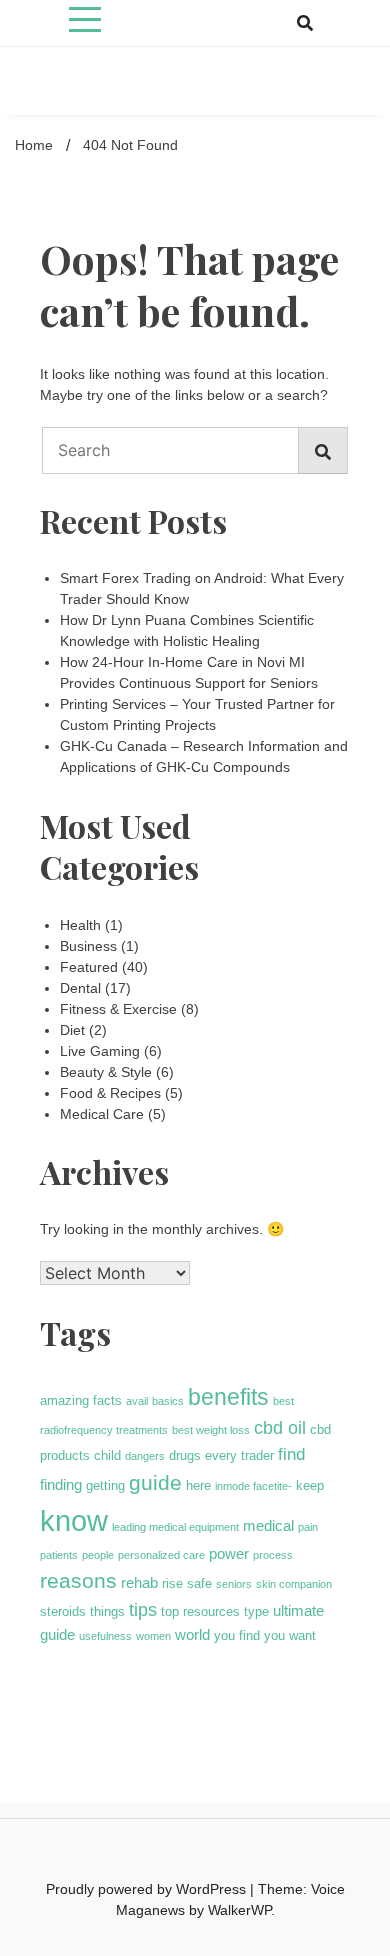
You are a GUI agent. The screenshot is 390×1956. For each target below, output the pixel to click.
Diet (72, 1030)
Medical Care (102, 1114)
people (98, 1555)
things (107, 1611)
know (74, 1520)
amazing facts (81, 1400)
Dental (80, 988)
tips (143, 1610)
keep (310, 1485)
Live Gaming (100, 1051)
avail (137, 1401)
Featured (89, 967)
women (153, 1636)
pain (308, 1527)
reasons (78, 1580)
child (107, 1455)
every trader (239, 1455)
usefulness (105, 1636)
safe (199, 1583)
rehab (139, 1582)
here (198, 1485)
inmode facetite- (253, 1486)
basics (168, 1401)
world (192, 1634)
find (291, 1454)
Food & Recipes (110, 1093)
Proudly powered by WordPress (148, 1889)
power (229, 1553)
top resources (200, 1611)
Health (80, 925)
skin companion (294, 1584)
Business (88, 946)
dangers (145, 1456)
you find (237, 1635)
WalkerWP (239, 1910)
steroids (63, 1611)
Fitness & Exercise (118, 1009)
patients (59, 1555)
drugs (185, 1455)
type (256, 1611)
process (273, 1555)
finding (61, 1484)
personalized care (161, 1555)
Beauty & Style (106, 1072)
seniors (234, 1584)
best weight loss (211, 1430)
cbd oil (280, 1428)
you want (290, 1635)
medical (268, 1525)
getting (105, 1485)
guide (155, 1482)
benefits (228, 1397)
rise (172, 1583)
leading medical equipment (175, 1527)
